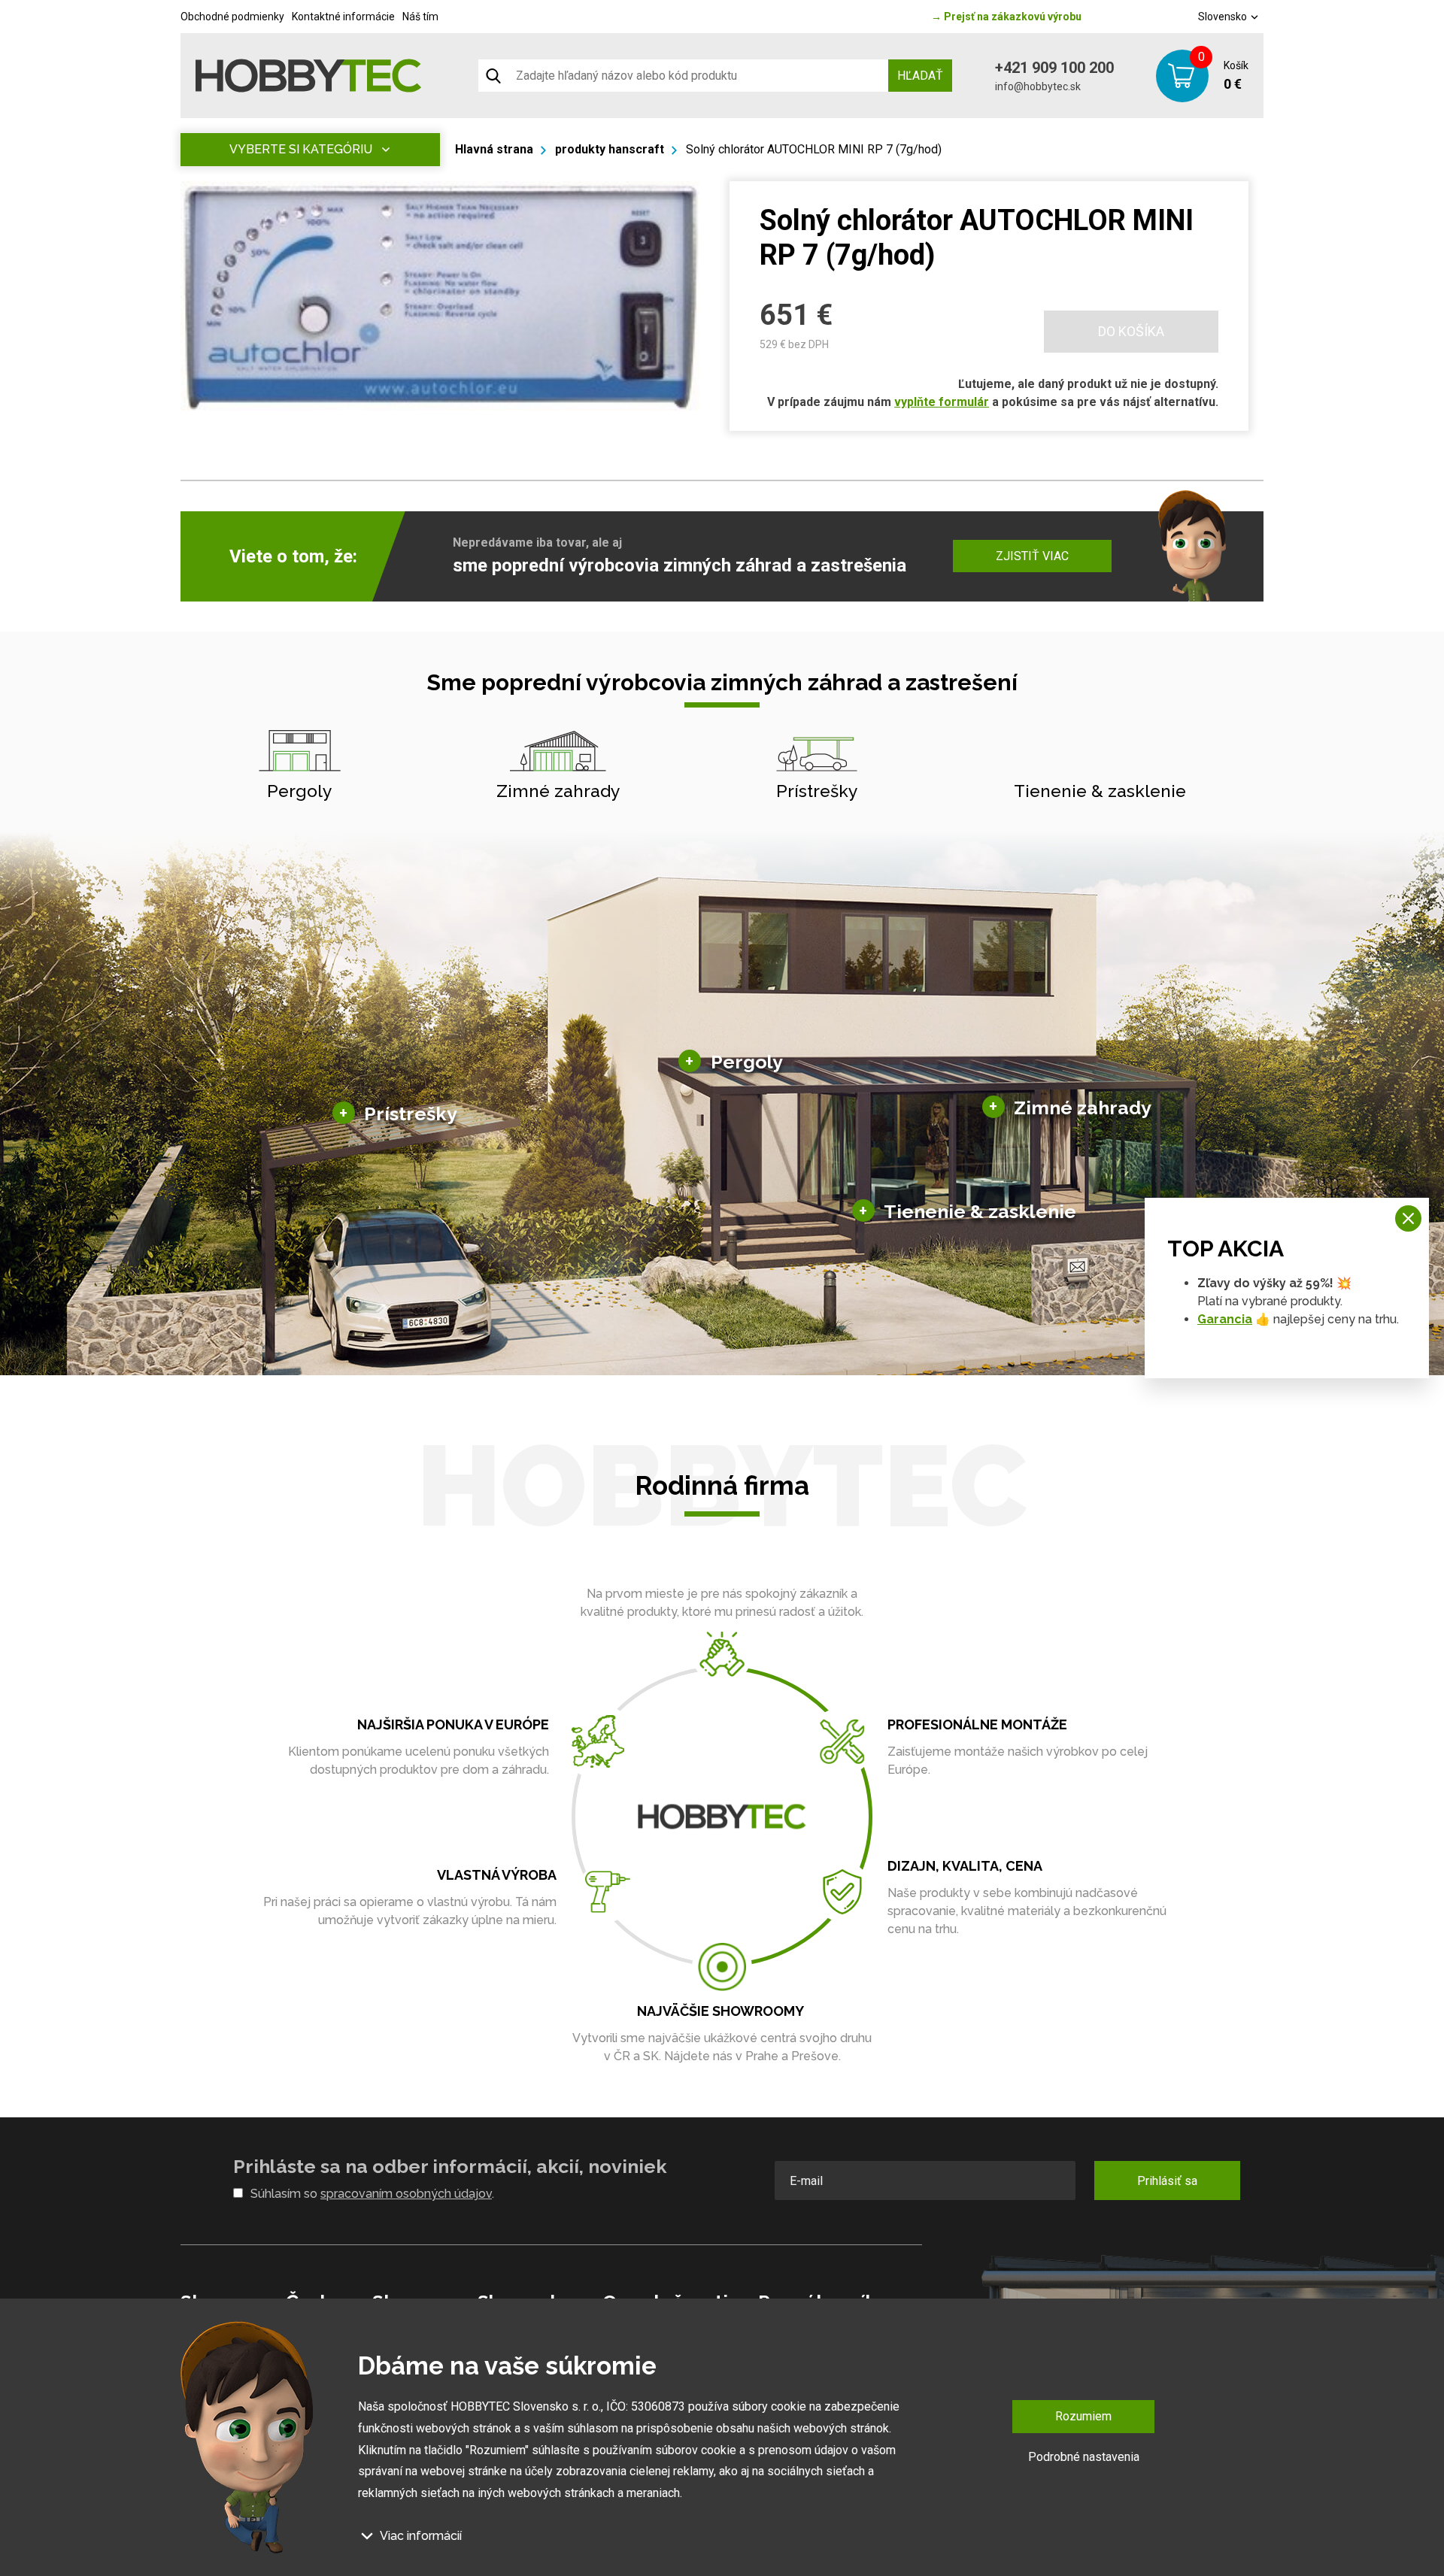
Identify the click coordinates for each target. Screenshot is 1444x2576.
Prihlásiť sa (1167, 2181)
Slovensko (1224, 17)
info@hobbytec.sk (1038, 86)
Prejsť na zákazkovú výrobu (1006, 17)
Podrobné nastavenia (1084, 2456)
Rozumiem (1083, 2416)
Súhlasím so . (372, 2194)
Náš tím (420, 17)
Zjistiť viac (1032, 556)
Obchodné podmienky (232, 17)
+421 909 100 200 (1054, 68)
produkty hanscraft (610, 149)
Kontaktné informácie (343, 17)
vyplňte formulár (942, 402)
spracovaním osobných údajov (406, 2194)
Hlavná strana (494, 149)
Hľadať (920, 76)
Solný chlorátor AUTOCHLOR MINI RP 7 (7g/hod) (814, 149)
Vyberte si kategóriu (301, 149)
